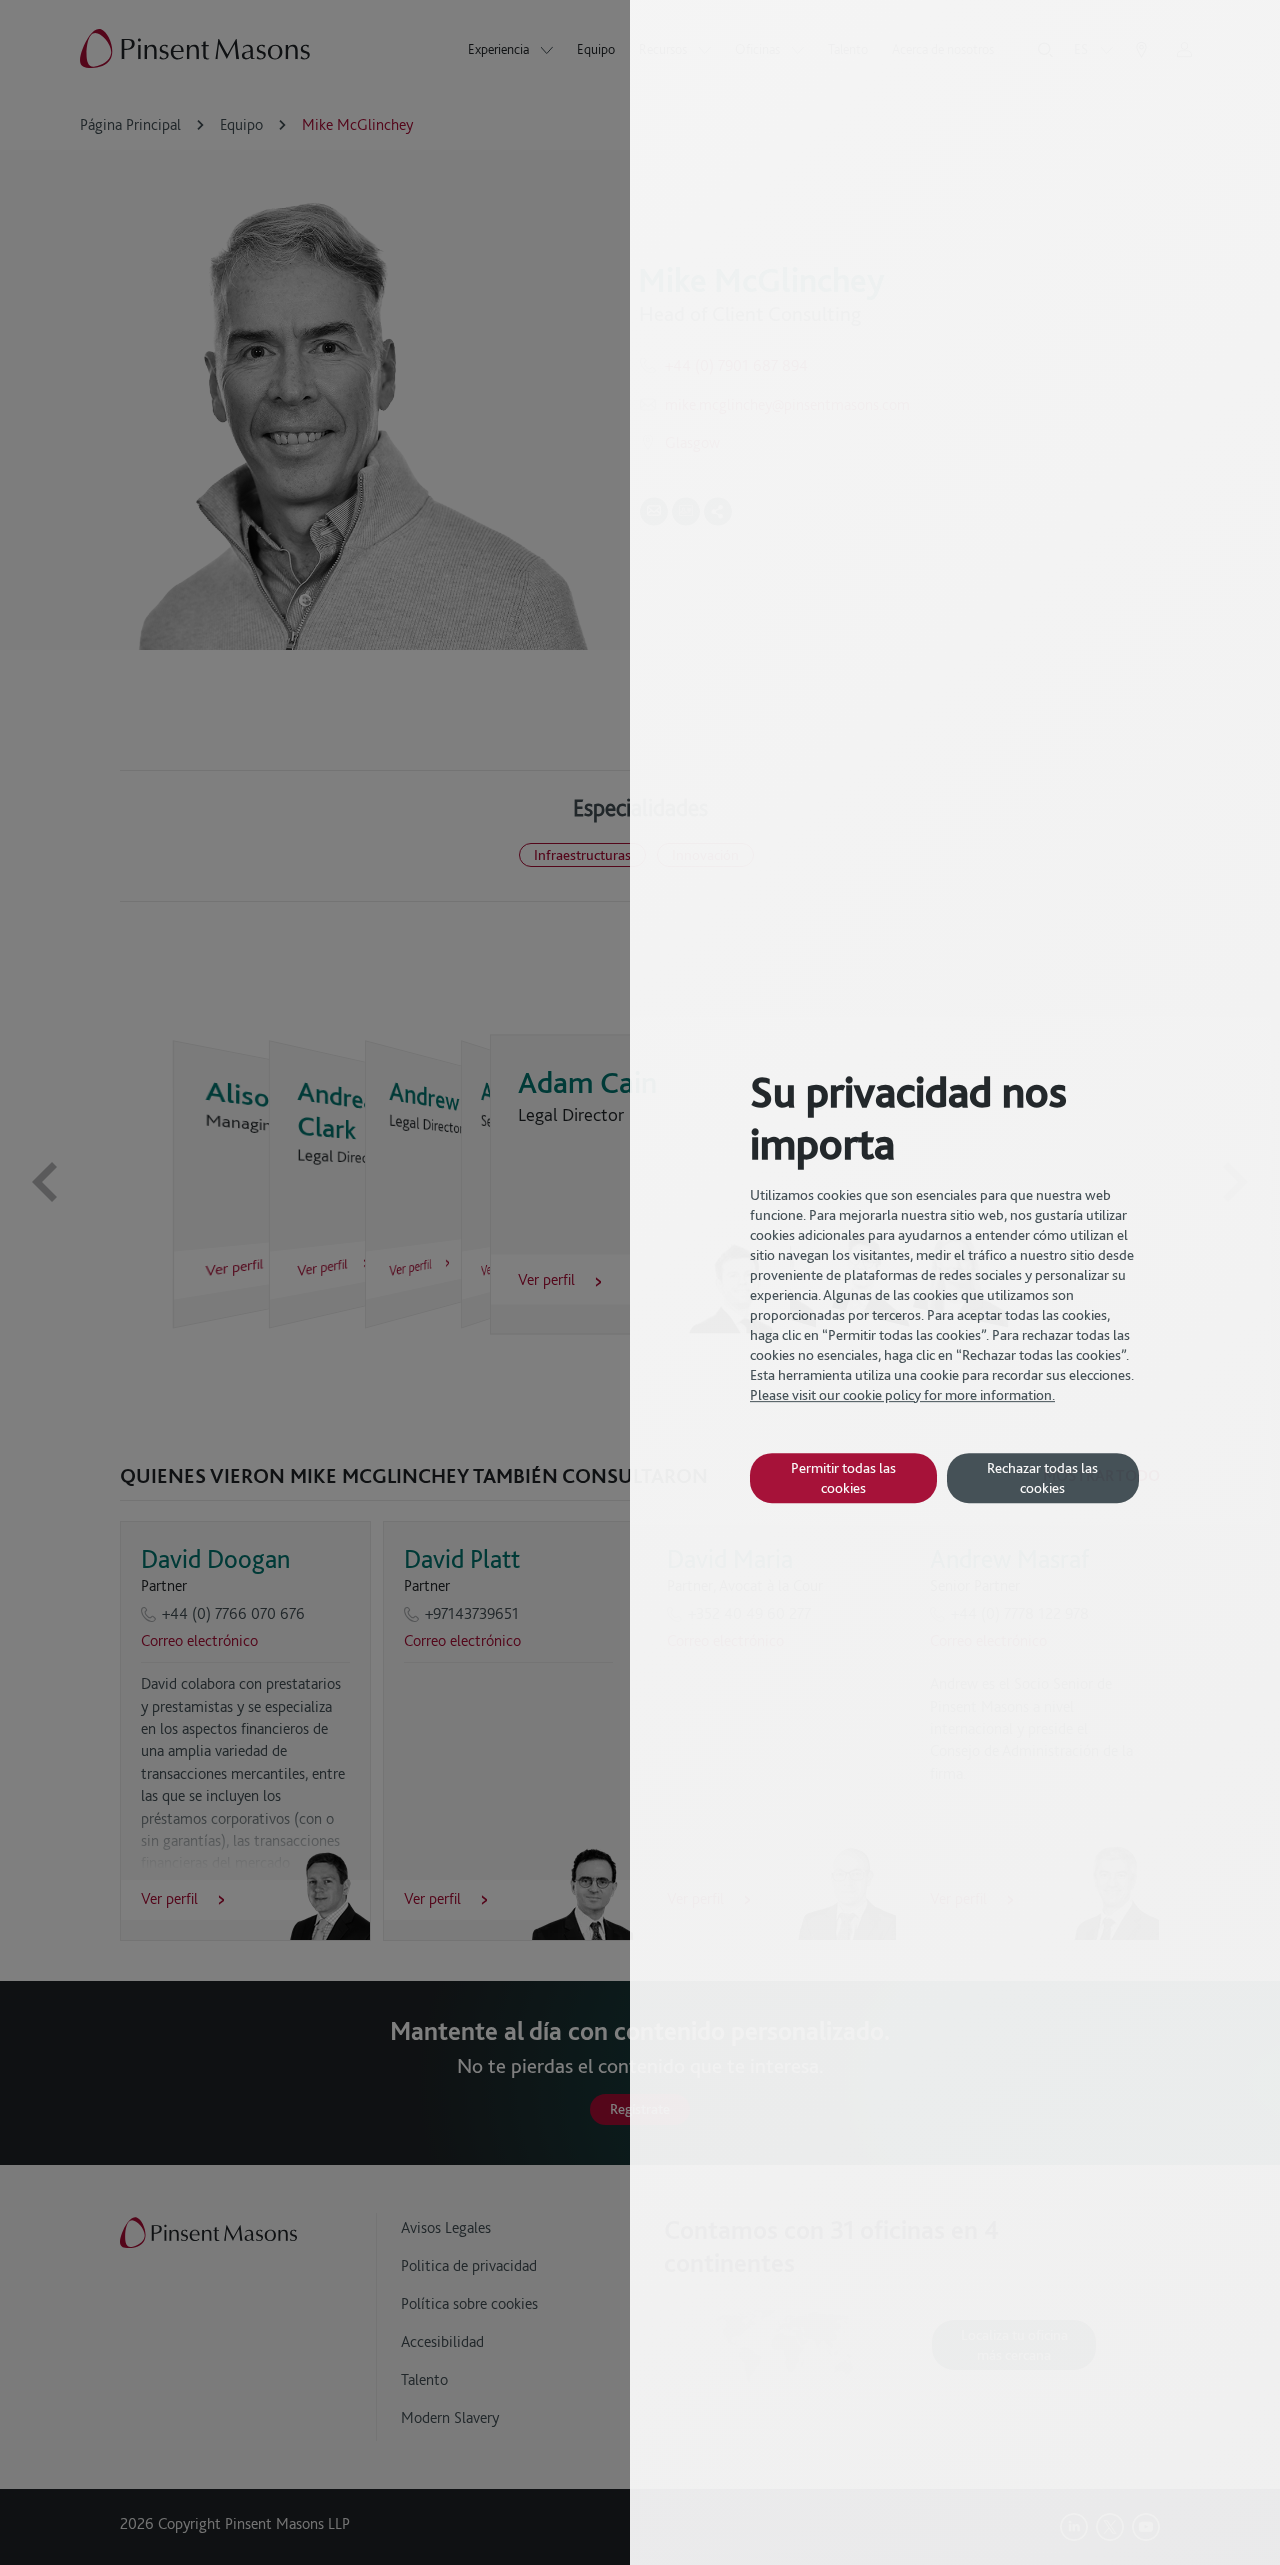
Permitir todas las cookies (843, 1477)
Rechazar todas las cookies (1042, 1477)
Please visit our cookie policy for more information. (902, 1395)
